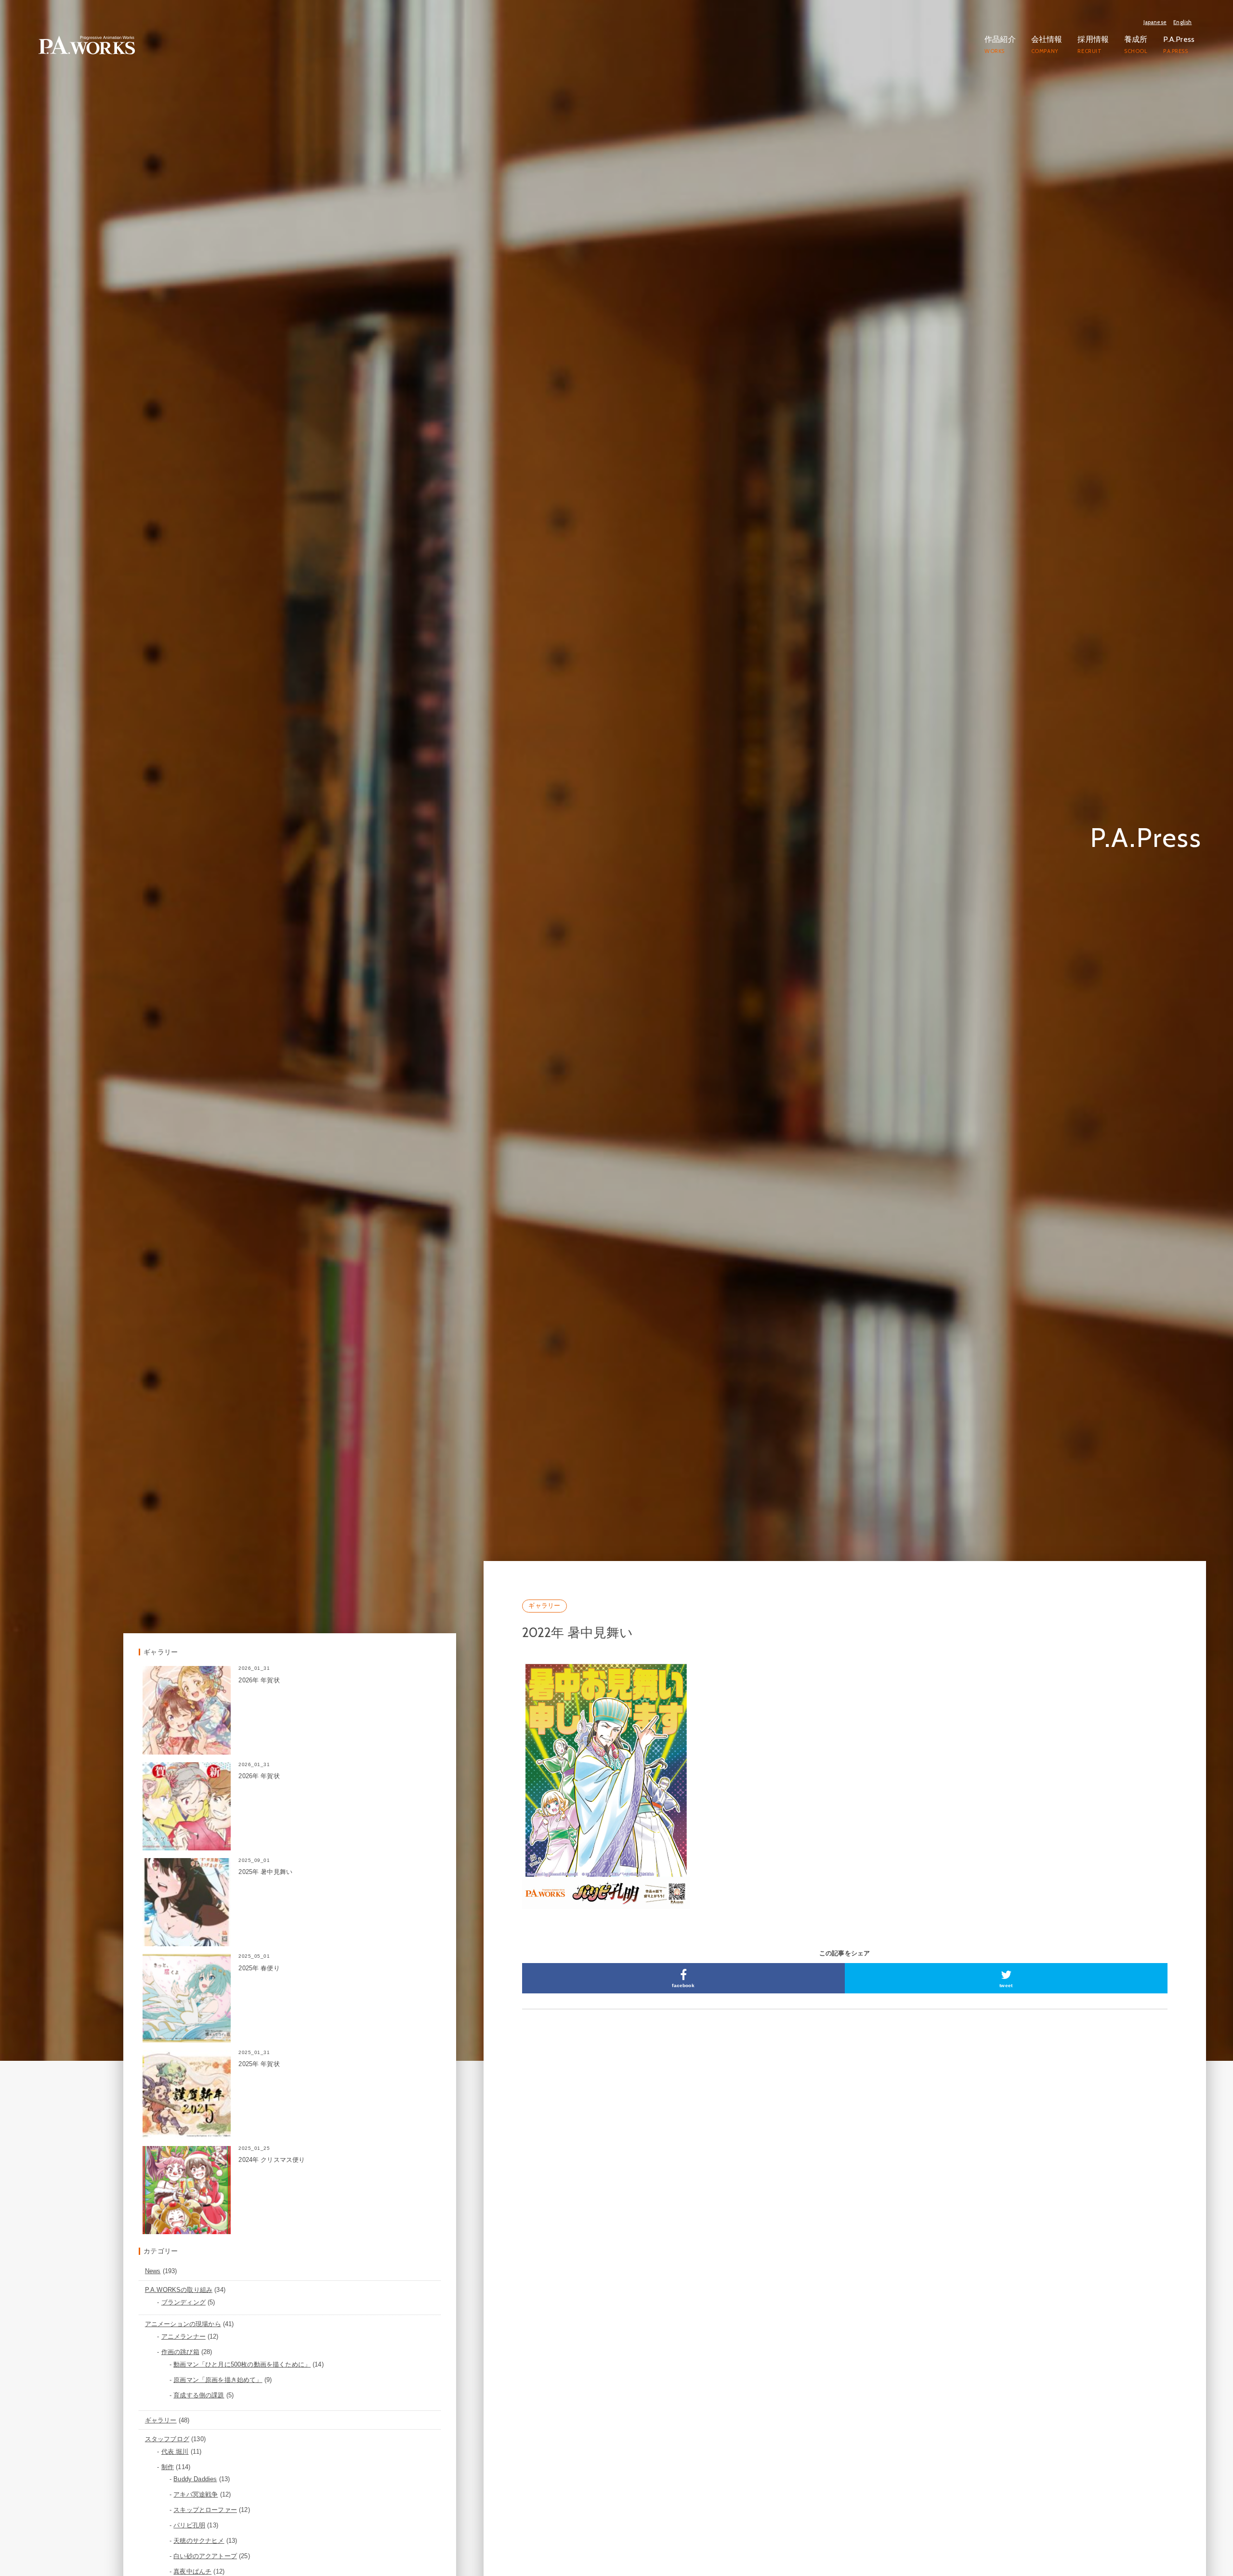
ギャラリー (544, 1590)
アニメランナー (184, 2322)
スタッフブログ (167, 2424)
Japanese (1155, 22)
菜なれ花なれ (192, 2571)
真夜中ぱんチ (192, 2556)
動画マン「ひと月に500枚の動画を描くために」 (242, 2349)
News (153, 2256)
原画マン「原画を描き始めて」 (218, 2364)
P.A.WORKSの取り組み (179, 2275)
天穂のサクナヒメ (199, 2526)
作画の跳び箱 (180, 2337)
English (1182, 22)
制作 (168, 2452)
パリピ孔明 (189, 2510)
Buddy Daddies (195, 2464)
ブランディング (184, 2287)
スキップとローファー (205, 2495)
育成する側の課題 (199, 2380)
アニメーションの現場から (183, 2309)
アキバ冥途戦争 (196, 2479)
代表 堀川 (175, 2436)
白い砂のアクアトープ (205, 2541)
